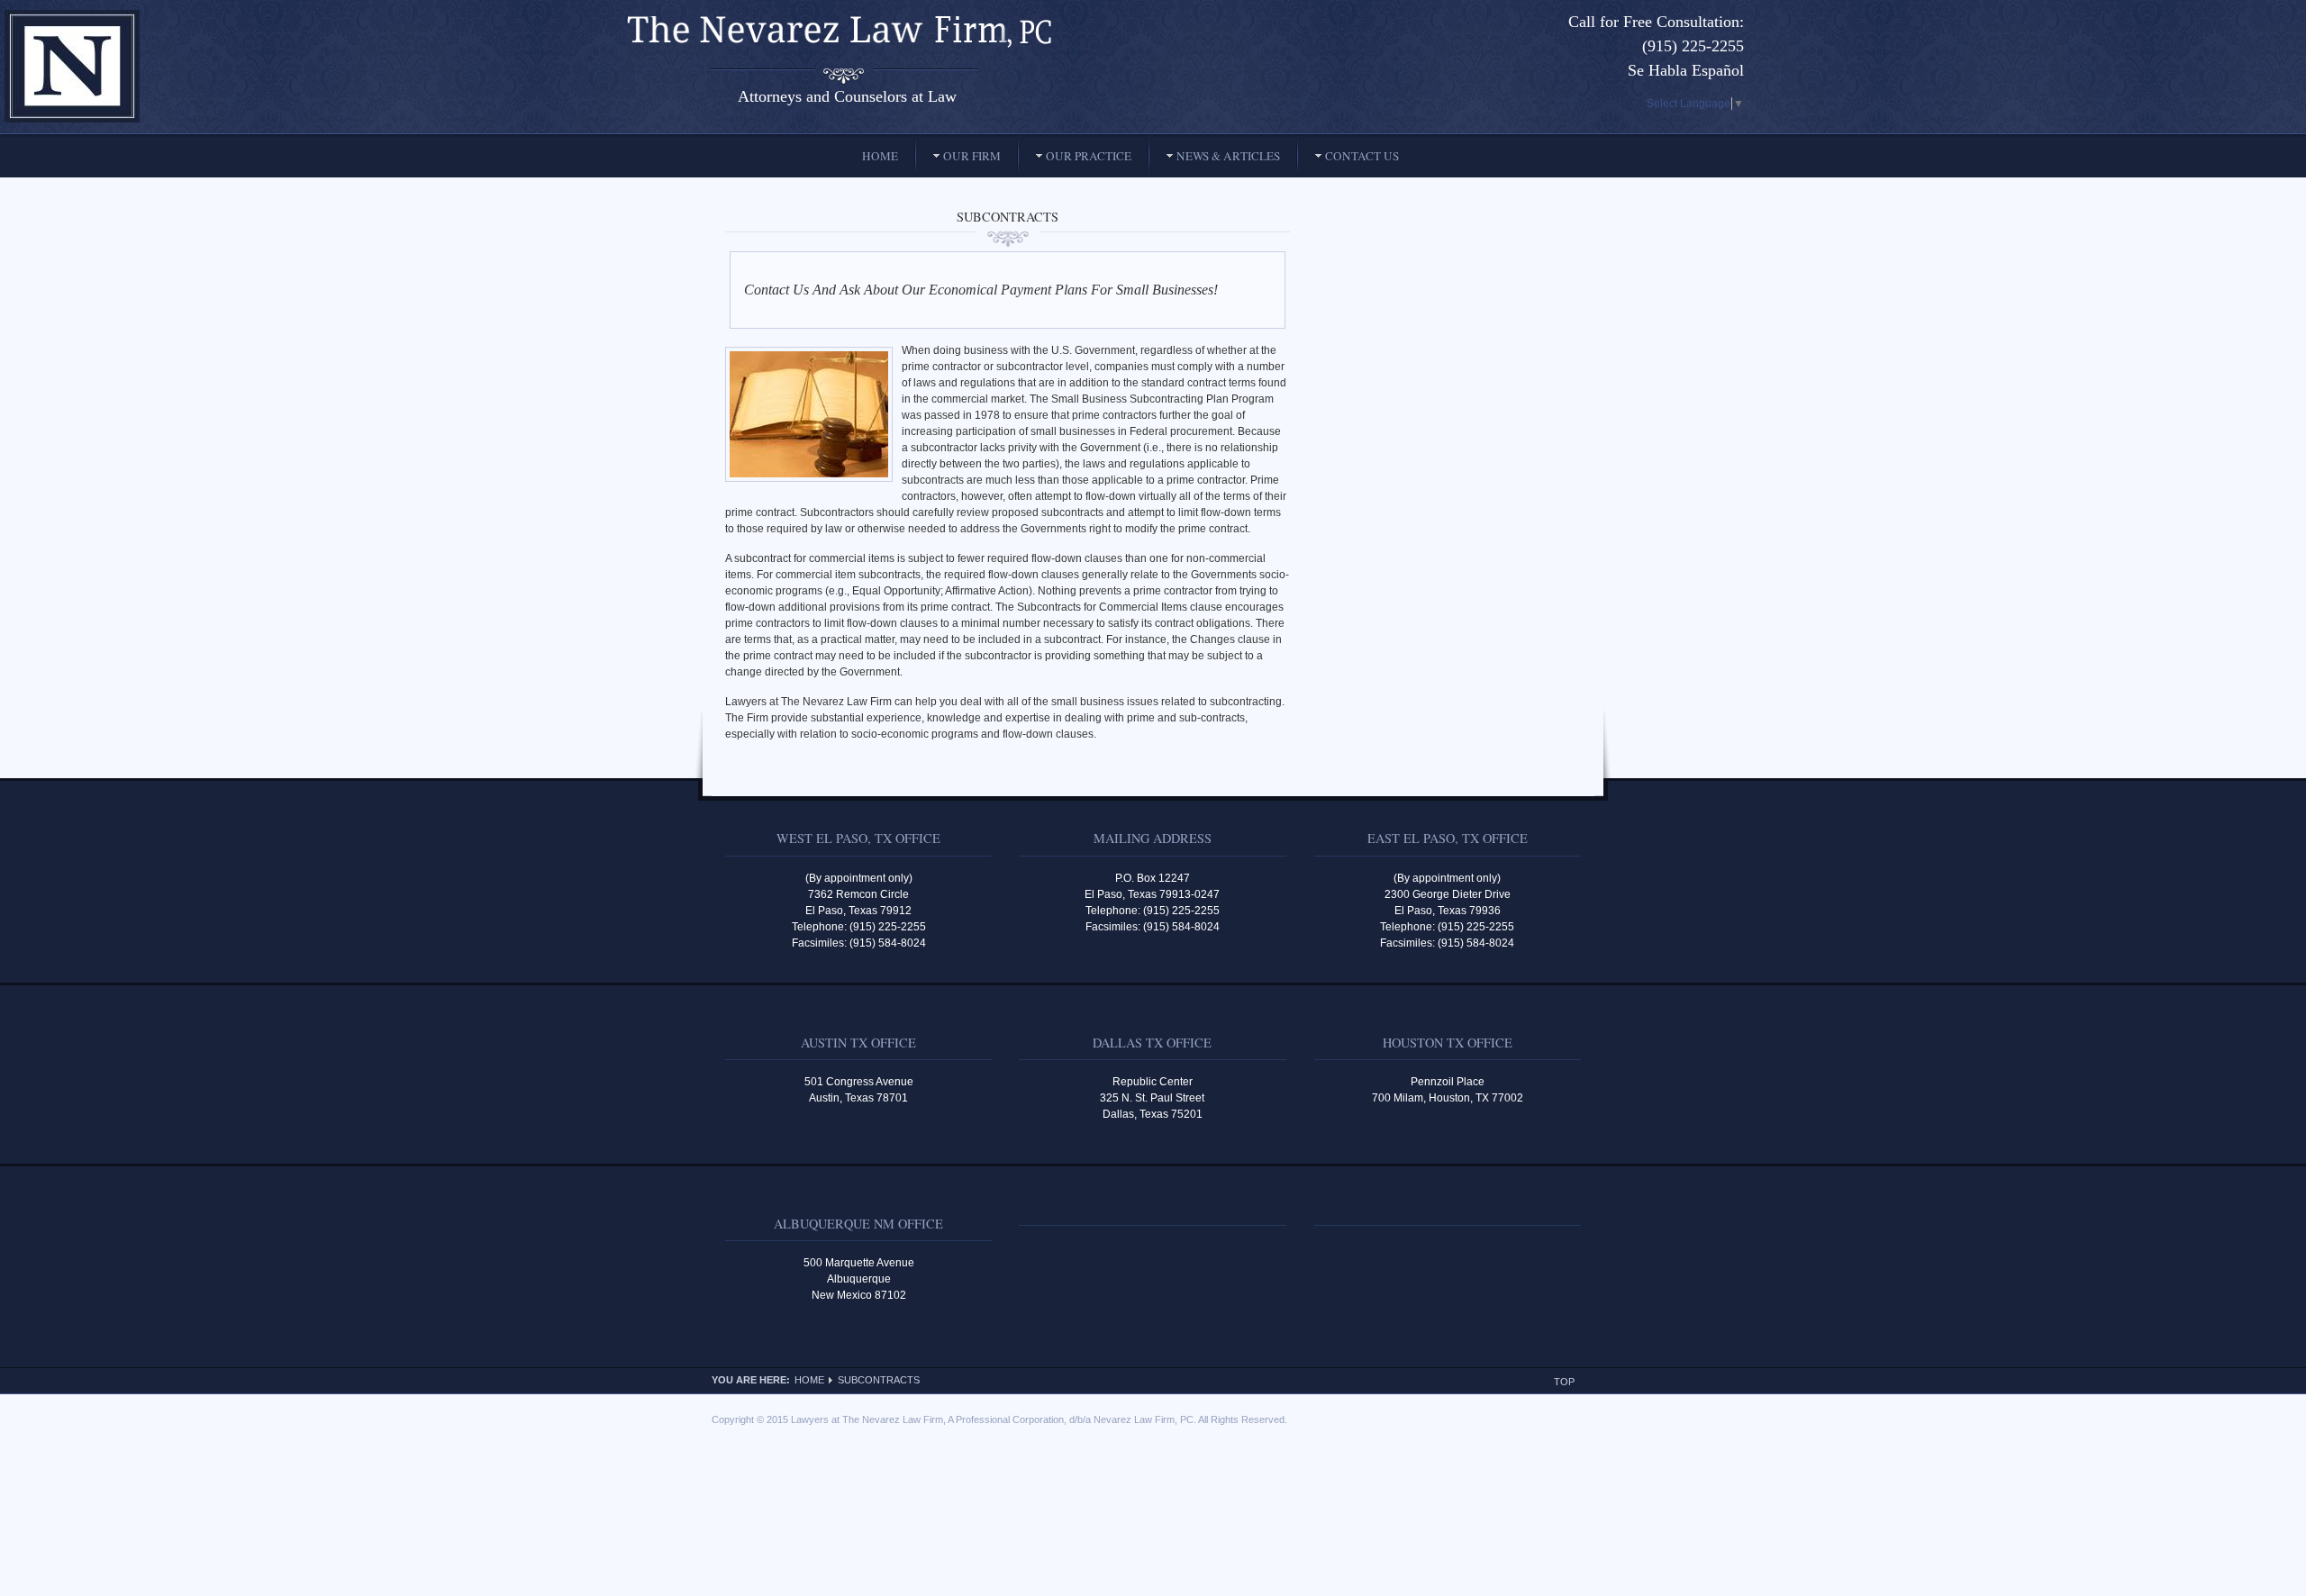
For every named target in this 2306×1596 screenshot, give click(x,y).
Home (880, 156)
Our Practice (1089, 156)
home (809, 1380)
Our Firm (972, 156)
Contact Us (1362, 156)
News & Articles (1228, 156)
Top (1564, 1382)
